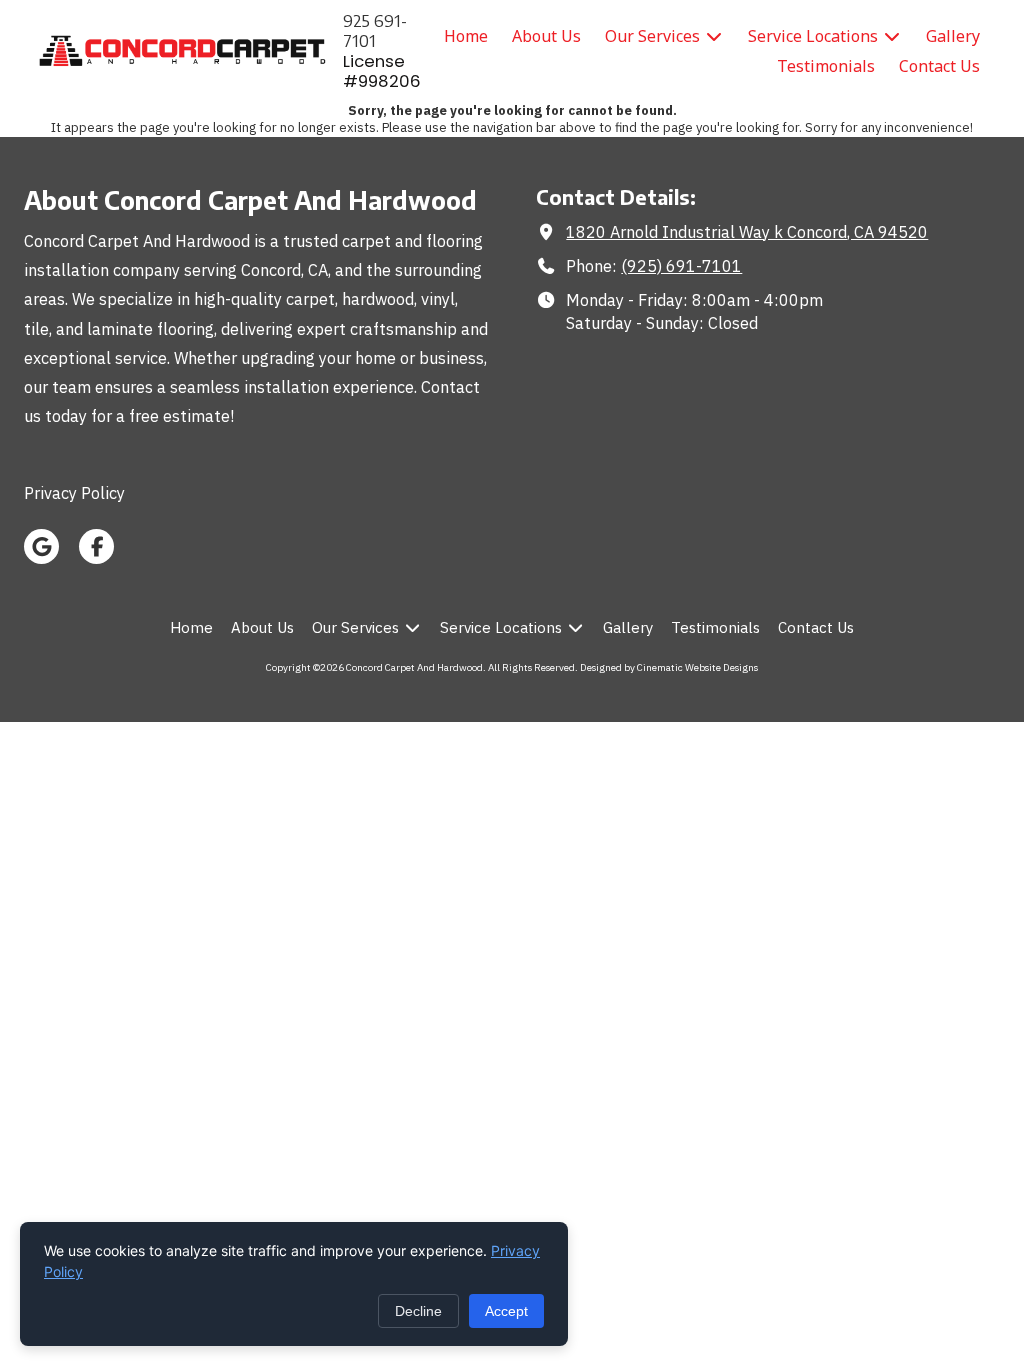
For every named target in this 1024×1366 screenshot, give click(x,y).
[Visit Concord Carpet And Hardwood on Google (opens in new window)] (41, 546)
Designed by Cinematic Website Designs (669, 667)
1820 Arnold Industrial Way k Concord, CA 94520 (747, 231)
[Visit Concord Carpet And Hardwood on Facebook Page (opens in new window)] (96, 546)
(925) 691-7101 (681, 265)
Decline (418, 1311)
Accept (506, 1311)
